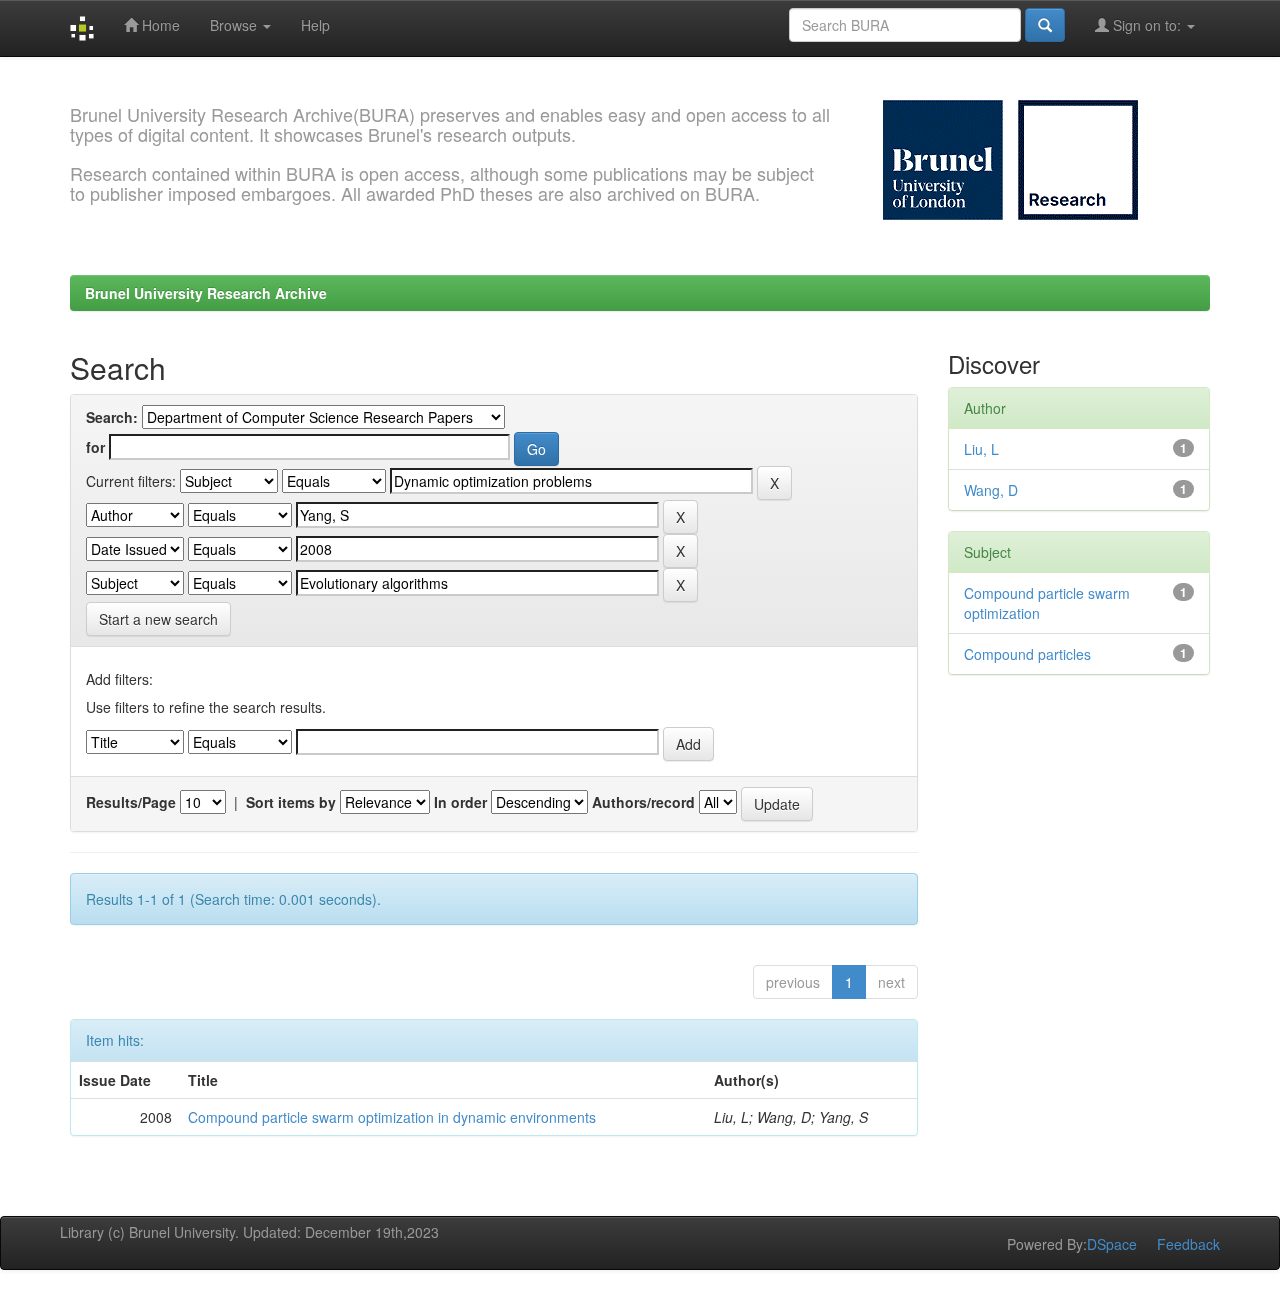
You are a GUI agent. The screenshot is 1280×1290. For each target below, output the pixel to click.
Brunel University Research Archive (206, 293)
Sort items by (291, 802)
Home (159, 25)
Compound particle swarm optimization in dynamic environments (392, 1117)
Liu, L (981, 449)
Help (315, 25)
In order (460, 802)
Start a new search (158, 619)
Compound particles (1027, 654)
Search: (112, 417)
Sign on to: (1147, 25)
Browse (235, 25)
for (95, 447)
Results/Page (131, 802)
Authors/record (643, 802)
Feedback (1188, 1244)
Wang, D (991, 490)
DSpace (1112, 1244)
